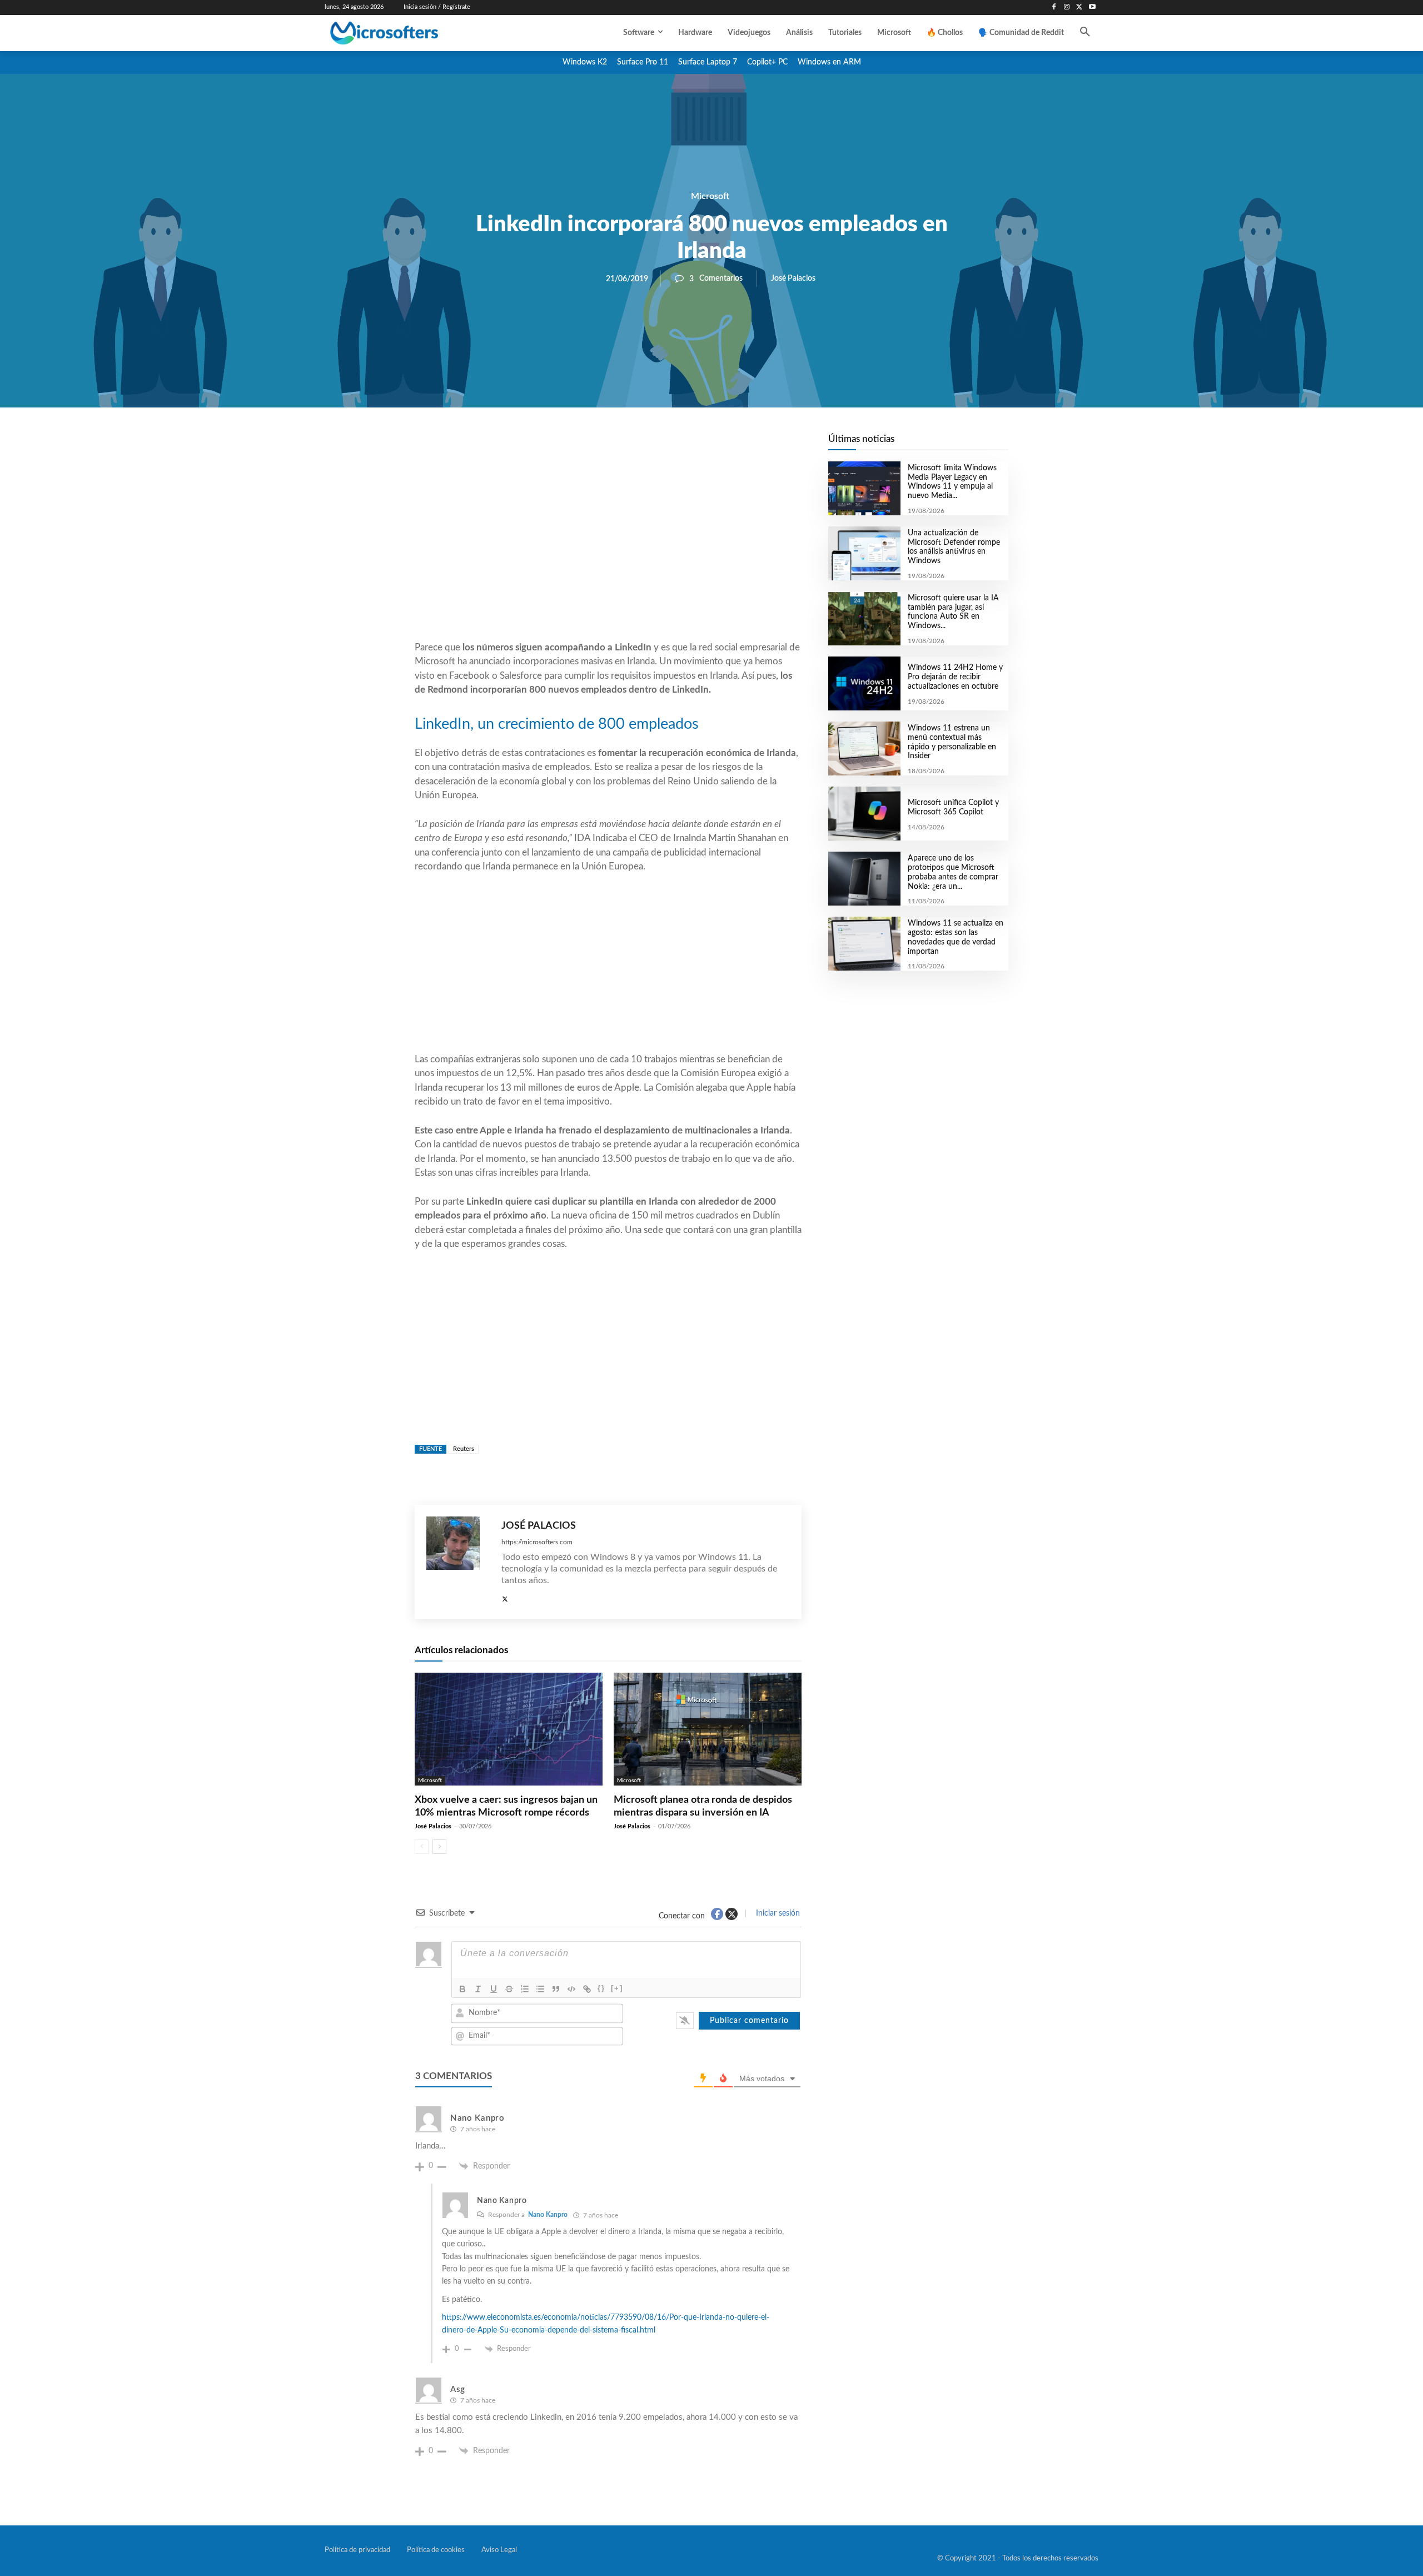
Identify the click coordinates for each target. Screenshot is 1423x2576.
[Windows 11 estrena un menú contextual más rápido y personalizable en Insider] (864, 749)
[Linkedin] (671, 445)
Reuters (464, 1449)
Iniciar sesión (777, 1913)
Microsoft (710, 196)
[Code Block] (571, 1989)
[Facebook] (1054, 8)
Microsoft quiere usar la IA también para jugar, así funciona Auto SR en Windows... (953, 612)
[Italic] (478, 1989)
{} (601, 1988)
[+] (617, 1988)
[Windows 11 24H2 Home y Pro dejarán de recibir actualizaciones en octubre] (864, 683)
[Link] (587, 1989)
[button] (1085, 33)
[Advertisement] (608, 551)
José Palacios (793, 279)
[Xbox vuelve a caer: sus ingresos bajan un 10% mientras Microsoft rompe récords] (509, 1729)
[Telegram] (697, 445)
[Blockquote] (556, 1989)
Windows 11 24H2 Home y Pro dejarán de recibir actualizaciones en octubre (955, 677)
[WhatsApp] (646, 445)
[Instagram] (1067, 8)
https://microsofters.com (537, 1542)
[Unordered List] (540, 1989)
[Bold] (462, 1989)
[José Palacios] (458, 1562)
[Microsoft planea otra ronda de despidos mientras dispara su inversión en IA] (708, 1729)
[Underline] (494, 1989)
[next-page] (439, 1847)
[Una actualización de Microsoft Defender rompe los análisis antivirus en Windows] (864, 553)
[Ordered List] (525, 1989)
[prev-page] (422, 1847)
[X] (1079, 8)
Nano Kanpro (548, 2215)
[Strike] (509, 1989)
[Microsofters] (410, 33)
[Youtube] (1092, 8)
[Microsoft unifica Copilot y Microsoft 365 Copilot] (864, 814)
